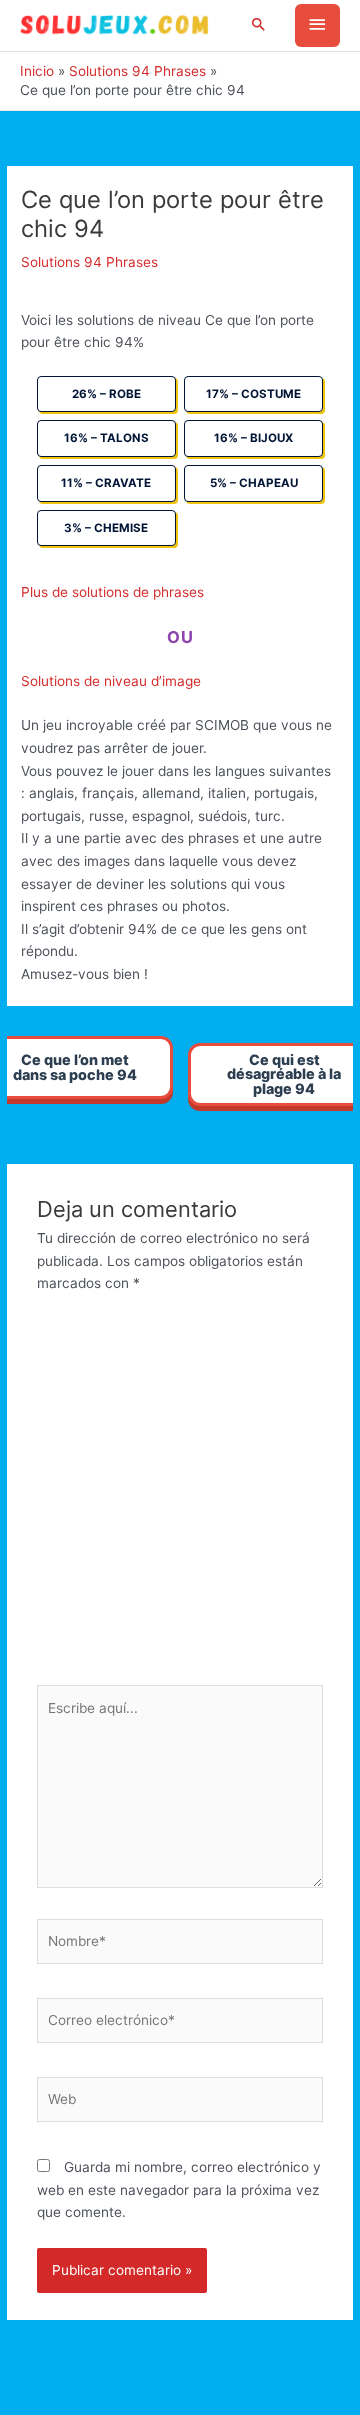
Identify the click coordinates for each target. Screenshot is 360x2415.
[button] (259, 25)
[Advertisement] (180, 1495)
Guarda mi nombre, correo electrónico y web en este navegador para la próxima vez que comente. (179, 2189)
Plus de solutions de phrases (112, 592)
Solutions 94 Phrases (89, 262)
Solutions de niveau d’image (111, 681)
